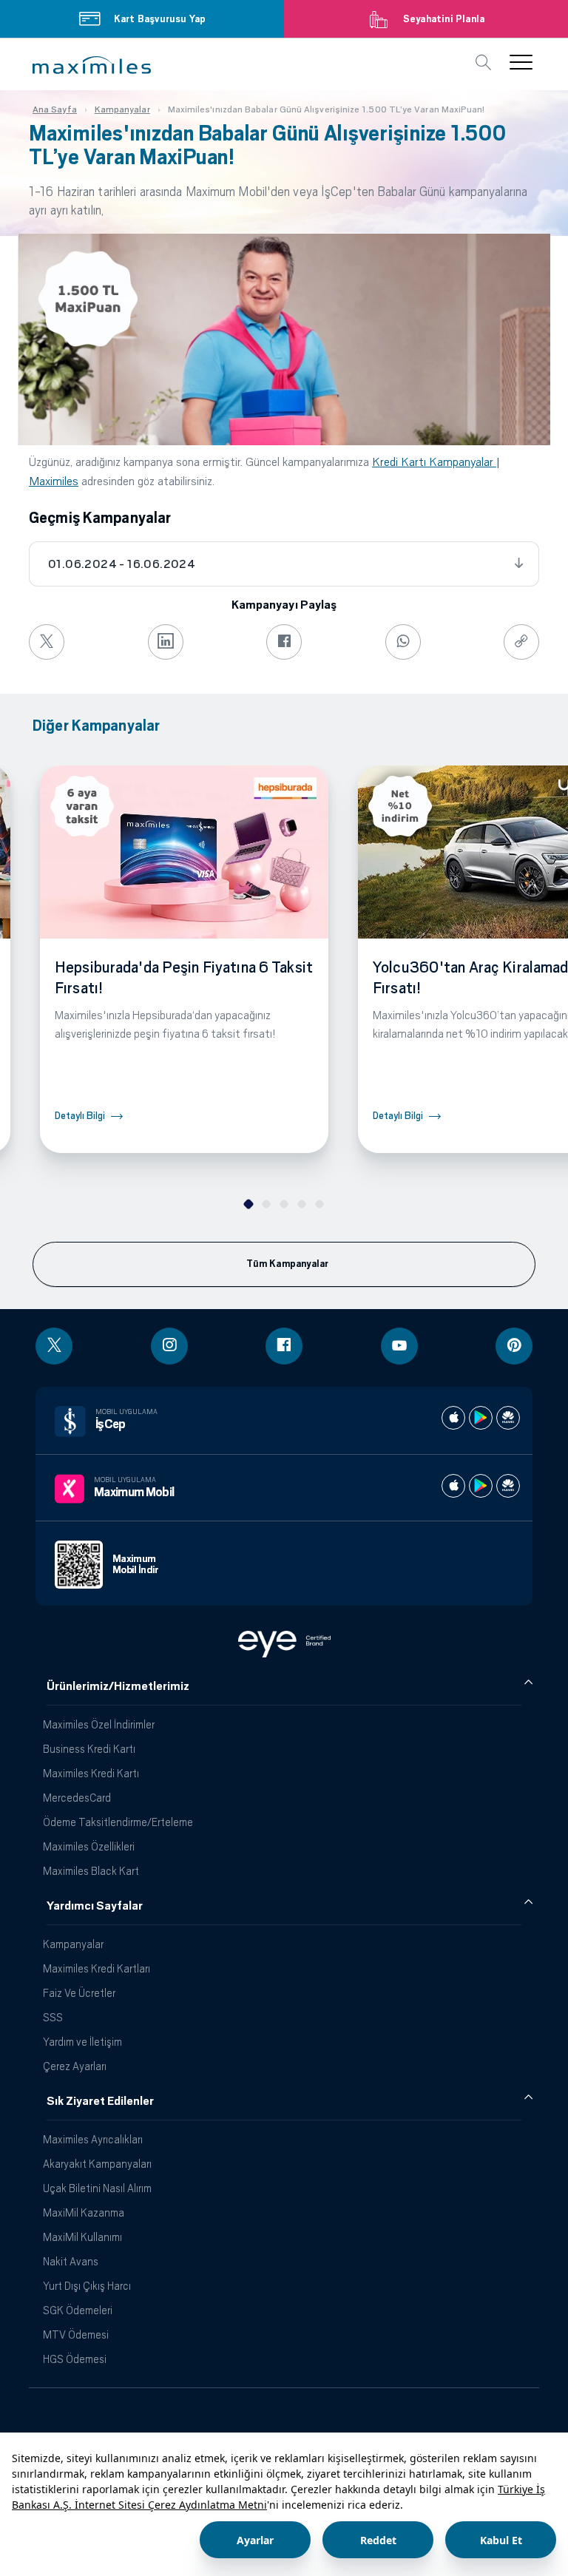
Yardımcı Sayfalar (95, 1906)
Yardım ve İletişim (82, 2042)
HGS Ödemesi (75, 2359)
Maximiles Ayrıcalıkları (93, 2139)
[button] (92, 65)
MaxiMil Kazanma (84, 2212)
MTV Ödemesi (76, 2335)
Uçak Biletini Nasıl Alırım (97, 2188)
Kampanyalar (73, 1944)
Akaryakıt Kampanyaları (97, 2164)
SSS (53, 2017)
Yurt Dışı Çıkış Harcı (87, 2286)
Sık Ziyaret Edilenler (100, 2101)
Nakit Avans (71, 2261)
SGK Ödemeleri (78, 2310)
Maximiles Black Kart (91, 1871)
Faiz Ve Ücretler (79, 1993)
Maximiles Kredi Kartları (97, 1968)
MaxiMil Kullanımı (82, 2237)
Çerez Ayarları (75, 2066)
